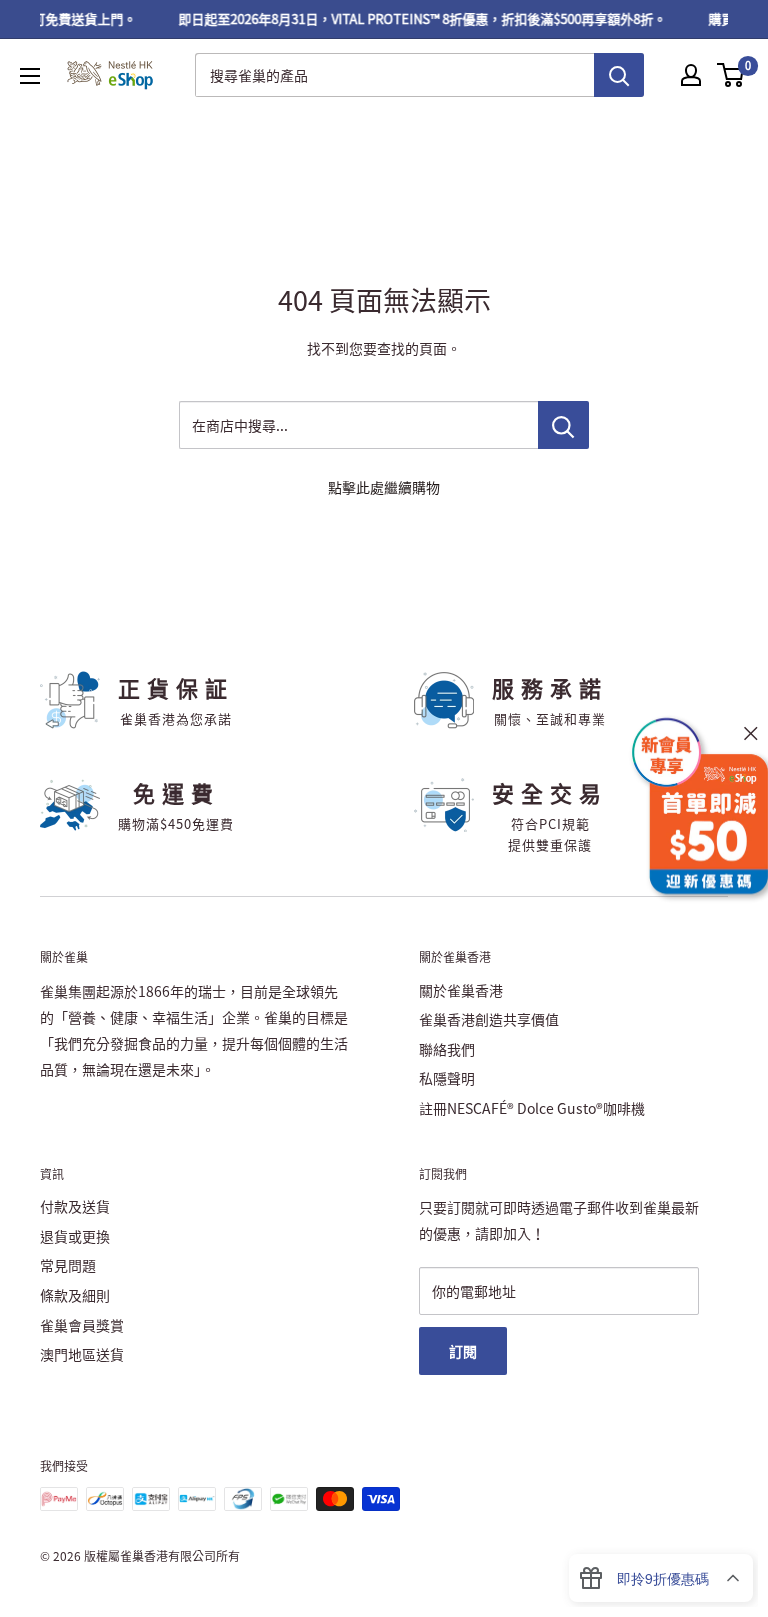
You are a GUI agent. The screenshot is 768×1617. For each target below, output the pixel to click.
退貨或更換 (75, 1236)
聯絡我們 (447, 1049)
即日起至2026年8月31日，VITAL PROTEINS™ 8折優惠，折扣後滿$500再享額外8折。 (415, 18)
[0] (731, 75)
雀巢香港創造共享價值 (489, 1019)
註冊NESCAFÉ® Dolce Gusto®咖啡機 (532, 1108)
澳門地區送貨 (82, 1354)
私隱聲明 (447, 1078)
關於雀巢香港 (461, 990)
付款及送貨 (75, 1206)
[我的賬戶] (691, 75)
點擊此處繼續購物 (384, 487)
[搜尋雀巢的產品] (619, 75)
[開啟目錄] (30, 76)
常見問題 (68, 1265)
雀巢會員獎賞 (82, 1325)
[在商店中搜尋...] (563, 425)
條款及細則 (75, 1295)
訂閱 (463, 1351)
